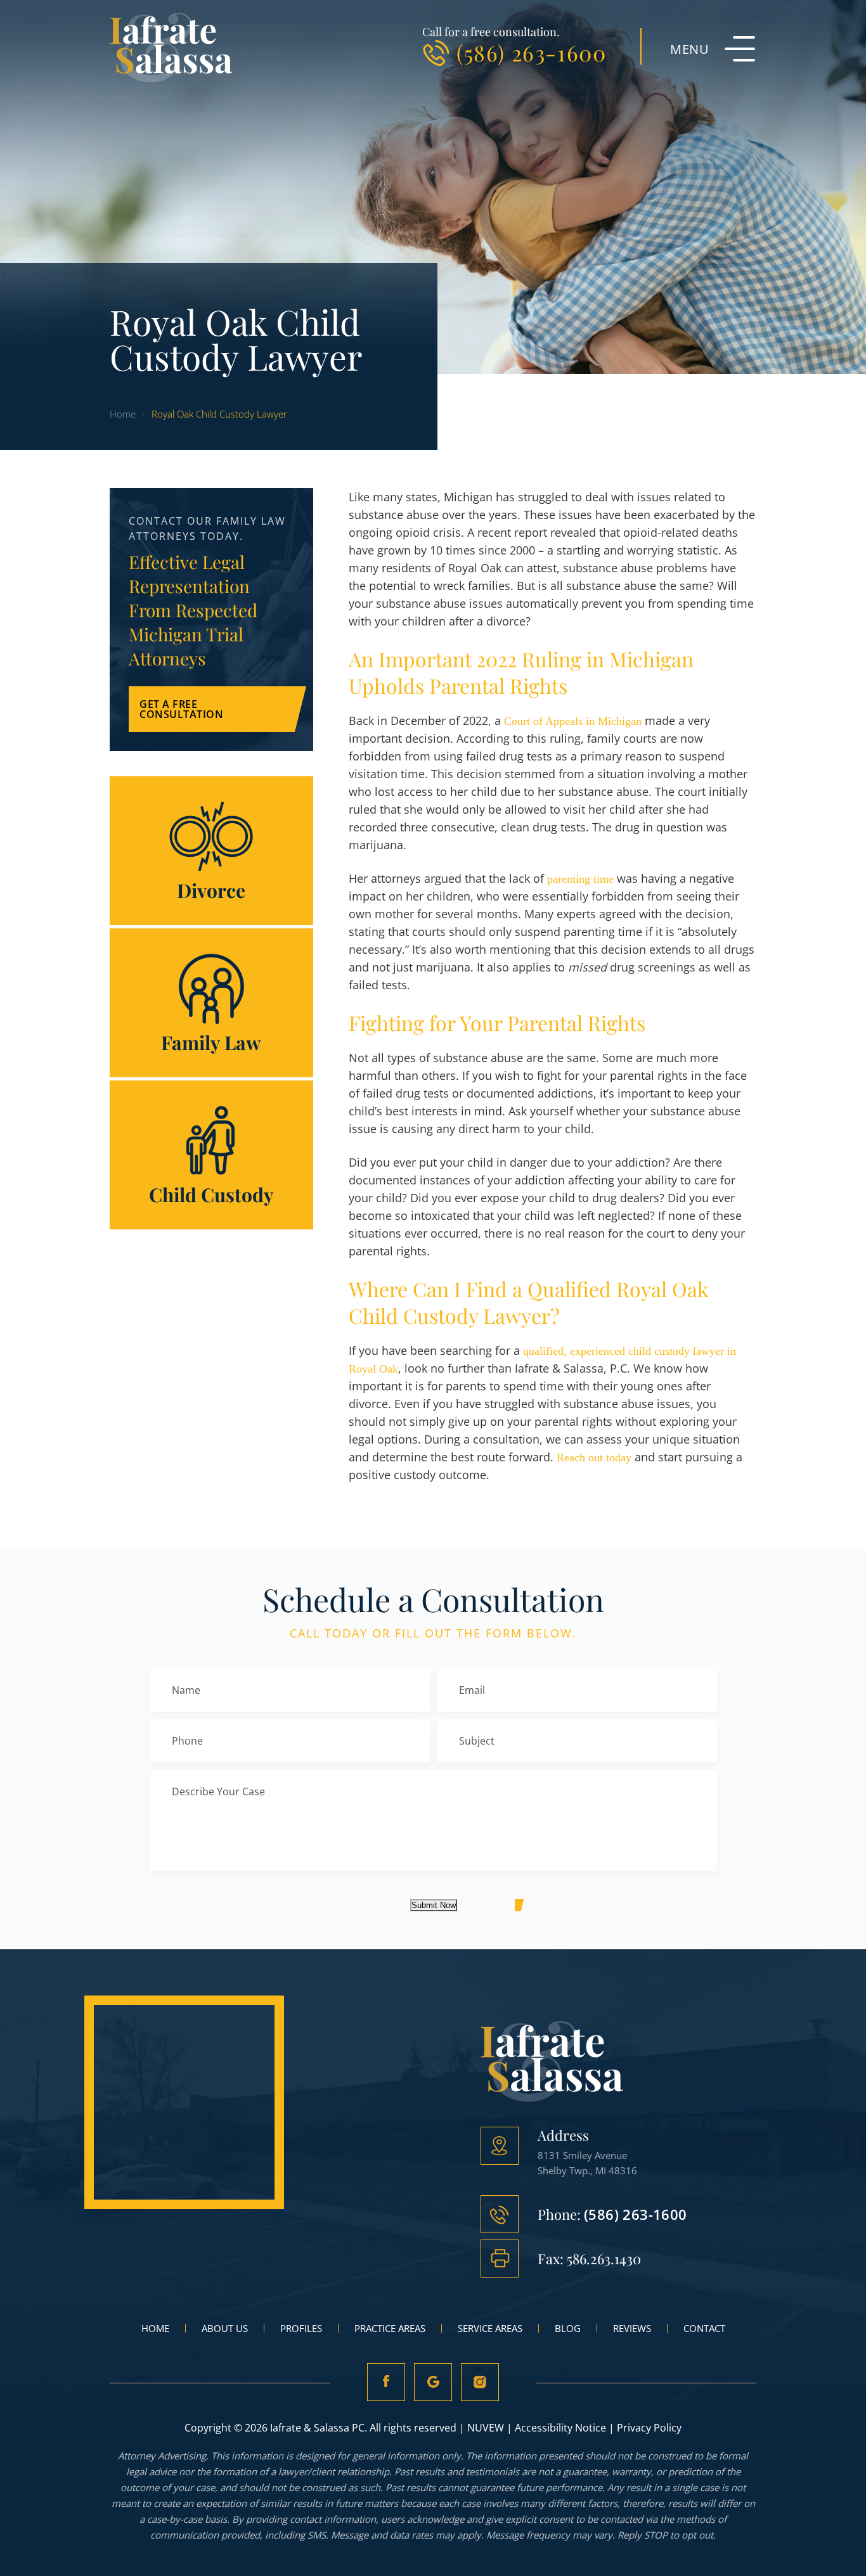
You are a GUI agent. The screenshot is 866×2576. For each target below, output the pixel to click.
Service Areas (490, 2328)
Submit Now (434, 1905)
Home (155, 2328)
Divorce (211, 851)
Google (433, 2382)
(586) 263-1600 (531, 53)
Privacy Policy (649, 2428)
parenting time (579, 879)
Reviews (632, 2328)
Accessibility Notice (560, 2428)
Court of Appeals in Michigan (573, 721)
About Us (225, 2328)
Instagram (480, 2382)
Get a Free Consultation (181, 709)
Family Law (211, 1003)
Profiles (301, 2328)
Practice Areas (390, 2328)
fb (386, 2382)
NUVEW (486, 2428)
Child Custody (211, 1155)
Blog (568, 2328)
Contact (704, 2328)
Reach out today (594, 1458)
